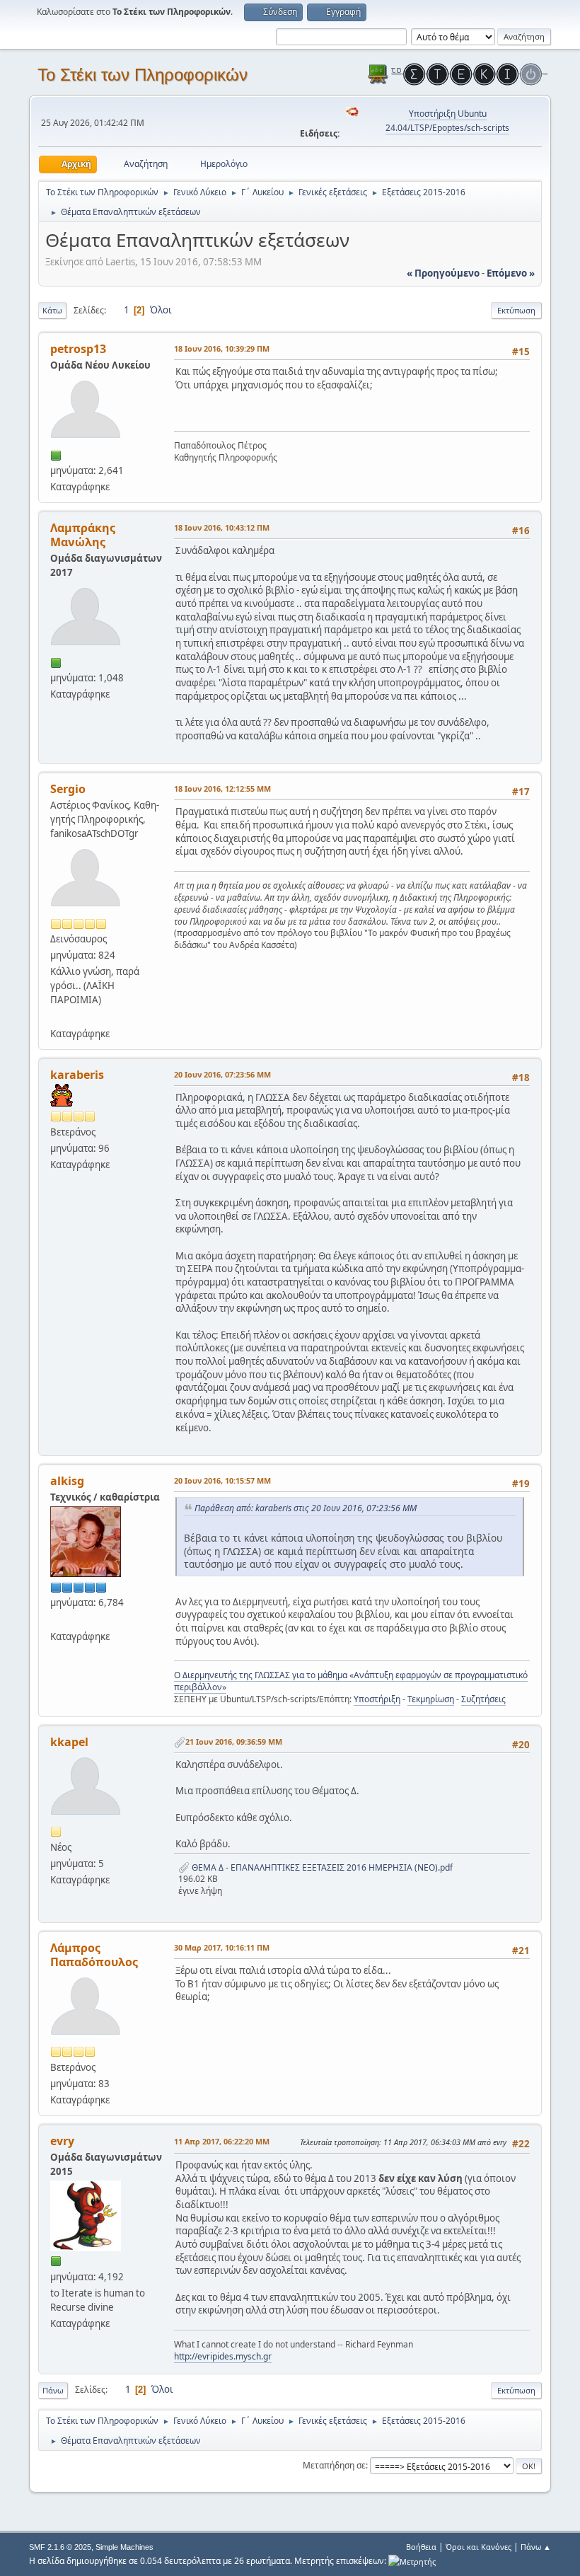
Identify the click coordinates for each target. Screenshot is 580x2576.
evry (62, 2141)
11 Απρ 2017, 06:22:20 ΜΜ (222, 2141)
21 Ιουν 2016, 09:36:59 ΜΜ (234, 1742)
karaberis (77, 1075)
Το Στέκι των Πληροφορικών (143, 75)
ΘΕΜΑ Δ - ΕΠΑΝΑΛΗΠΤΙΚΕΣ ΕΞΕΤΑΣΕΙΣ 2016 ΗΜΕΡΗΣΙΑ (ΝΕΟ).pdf (321, 1867)
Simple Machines (124, 2547)
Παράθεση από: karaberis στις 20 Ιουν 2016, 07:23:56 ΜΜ (306, 1508)
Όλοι (161, 310)
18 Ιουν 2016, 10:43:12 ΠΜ (222, 527)
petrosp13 (78, 349)
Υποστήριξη (377, 1699)
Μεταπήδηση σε (334, 2465)
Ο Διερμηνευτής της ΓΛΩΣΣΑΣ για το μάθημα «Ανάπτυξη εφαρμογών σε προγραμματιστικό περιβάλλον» (351, 1681)
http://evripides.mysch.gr (223, 2356)
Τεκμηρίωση (431, 1699)
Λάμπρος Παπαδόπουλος (94, 1955)
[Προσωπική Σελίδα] (56, 1016)
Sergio (68, 789)
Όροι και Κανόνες (478, 2547)
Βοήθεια (421, 2547)
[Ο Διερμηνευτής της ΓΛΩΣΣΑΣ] (56, 1619)
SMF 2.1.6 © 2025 (60, 2547)
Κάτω (52, 310)
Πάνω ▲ (536, 2547)
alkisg (67, 1481)
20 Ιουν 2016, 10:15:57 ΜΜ (222, 1480)
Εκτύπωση (516, 310)
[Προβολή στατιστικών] (412, 2561)
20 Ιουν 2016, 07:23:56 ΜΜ (222, 1074)
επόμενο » (511, 273)
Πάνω (53, 2390)
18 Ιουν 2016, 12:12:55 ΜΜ (222, 789)
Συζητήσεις (483, 1699)
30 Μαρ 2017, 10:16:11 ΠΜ (222, 1947)
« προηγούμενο (443, 273)
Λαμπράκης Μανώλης (83, 535)
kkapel (69, 1742)
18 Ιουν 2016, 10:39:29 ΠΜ (222, 348)
